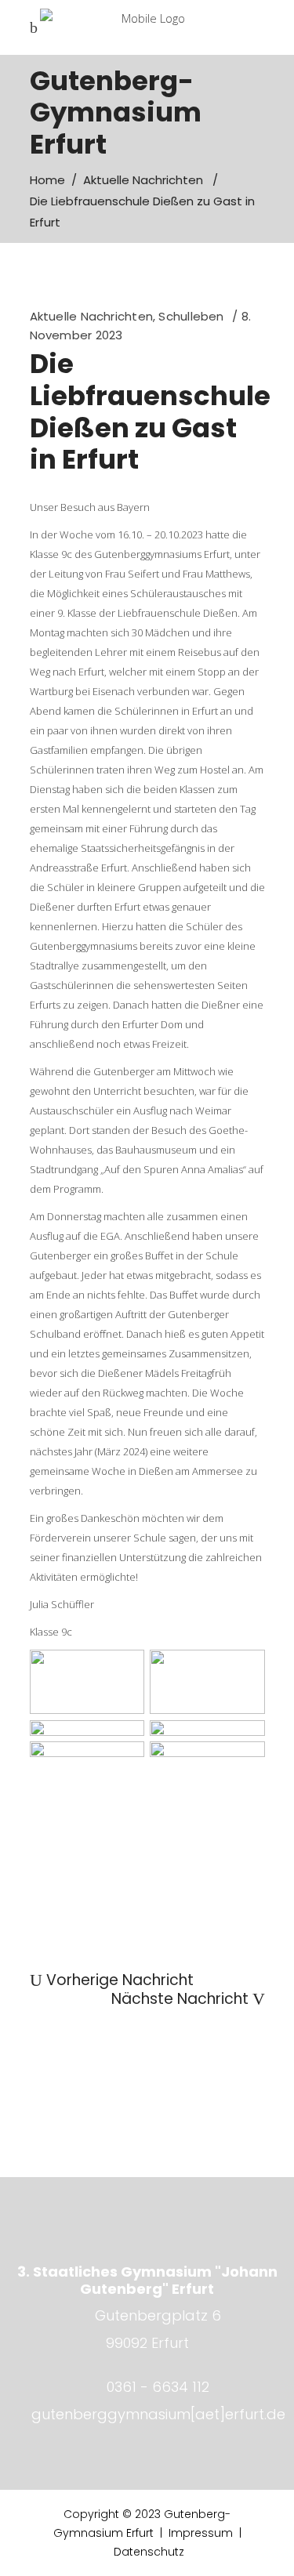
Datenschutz (149, 2552)
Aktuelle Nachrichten (143, 180)
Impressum (201, 2533)
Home (47, 180)
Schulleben (191, 316)
